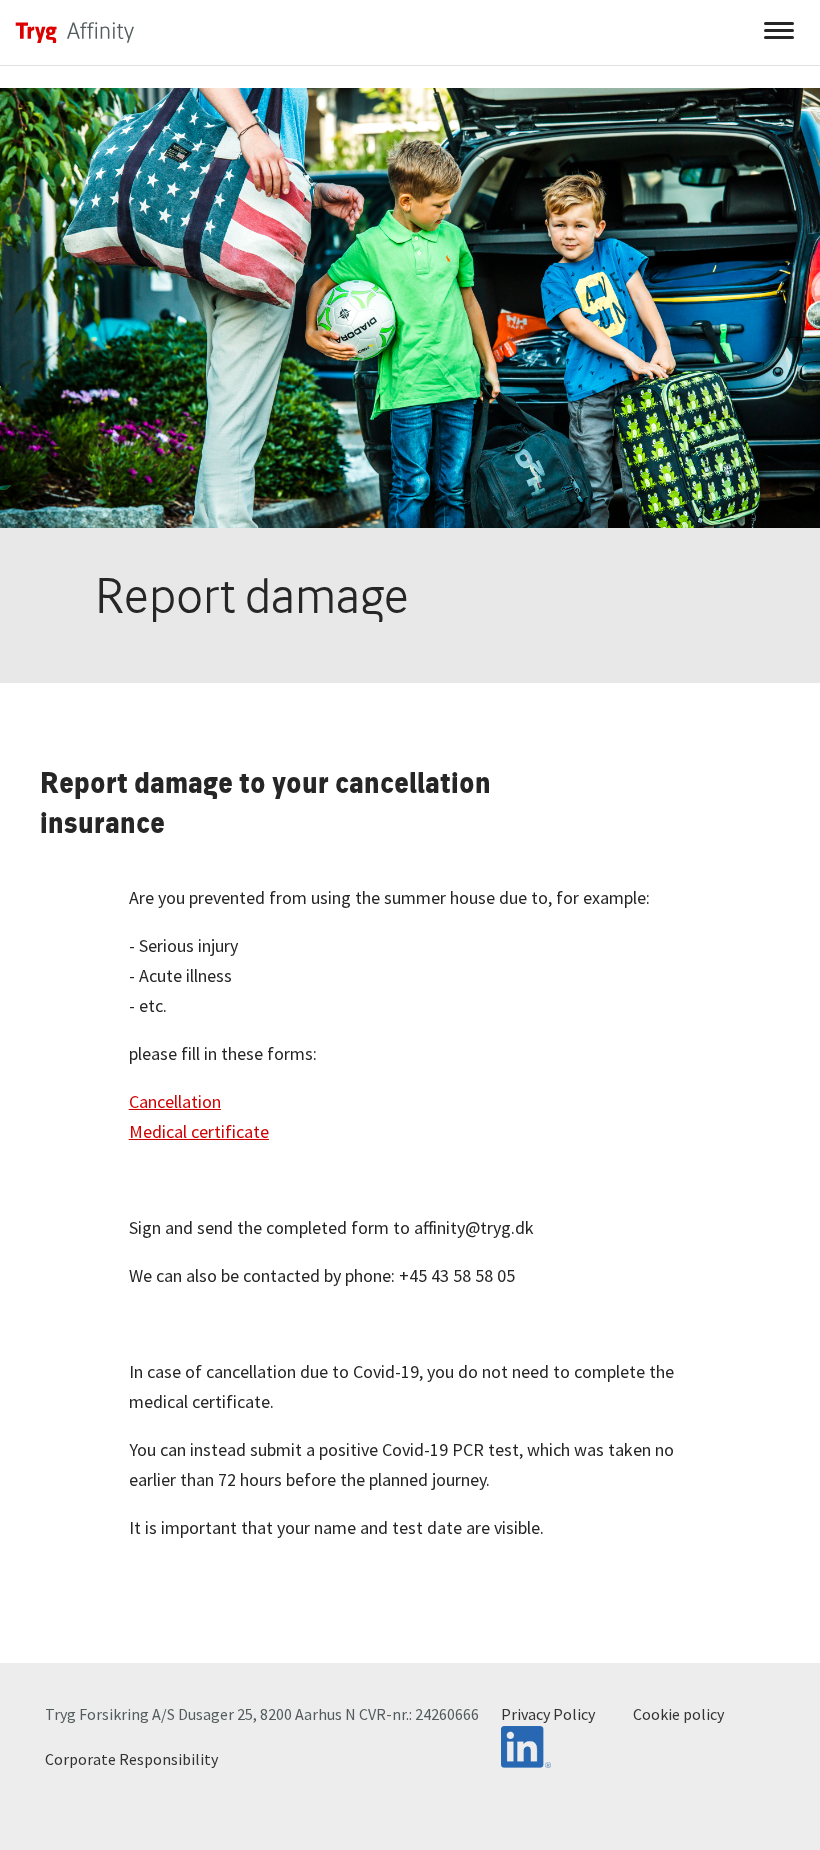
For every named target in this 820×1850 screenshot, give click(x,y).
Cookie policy (678, 1714)
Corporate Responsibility (131, 1759)
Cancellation (175, 1101)
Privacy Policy (548, 1714)
